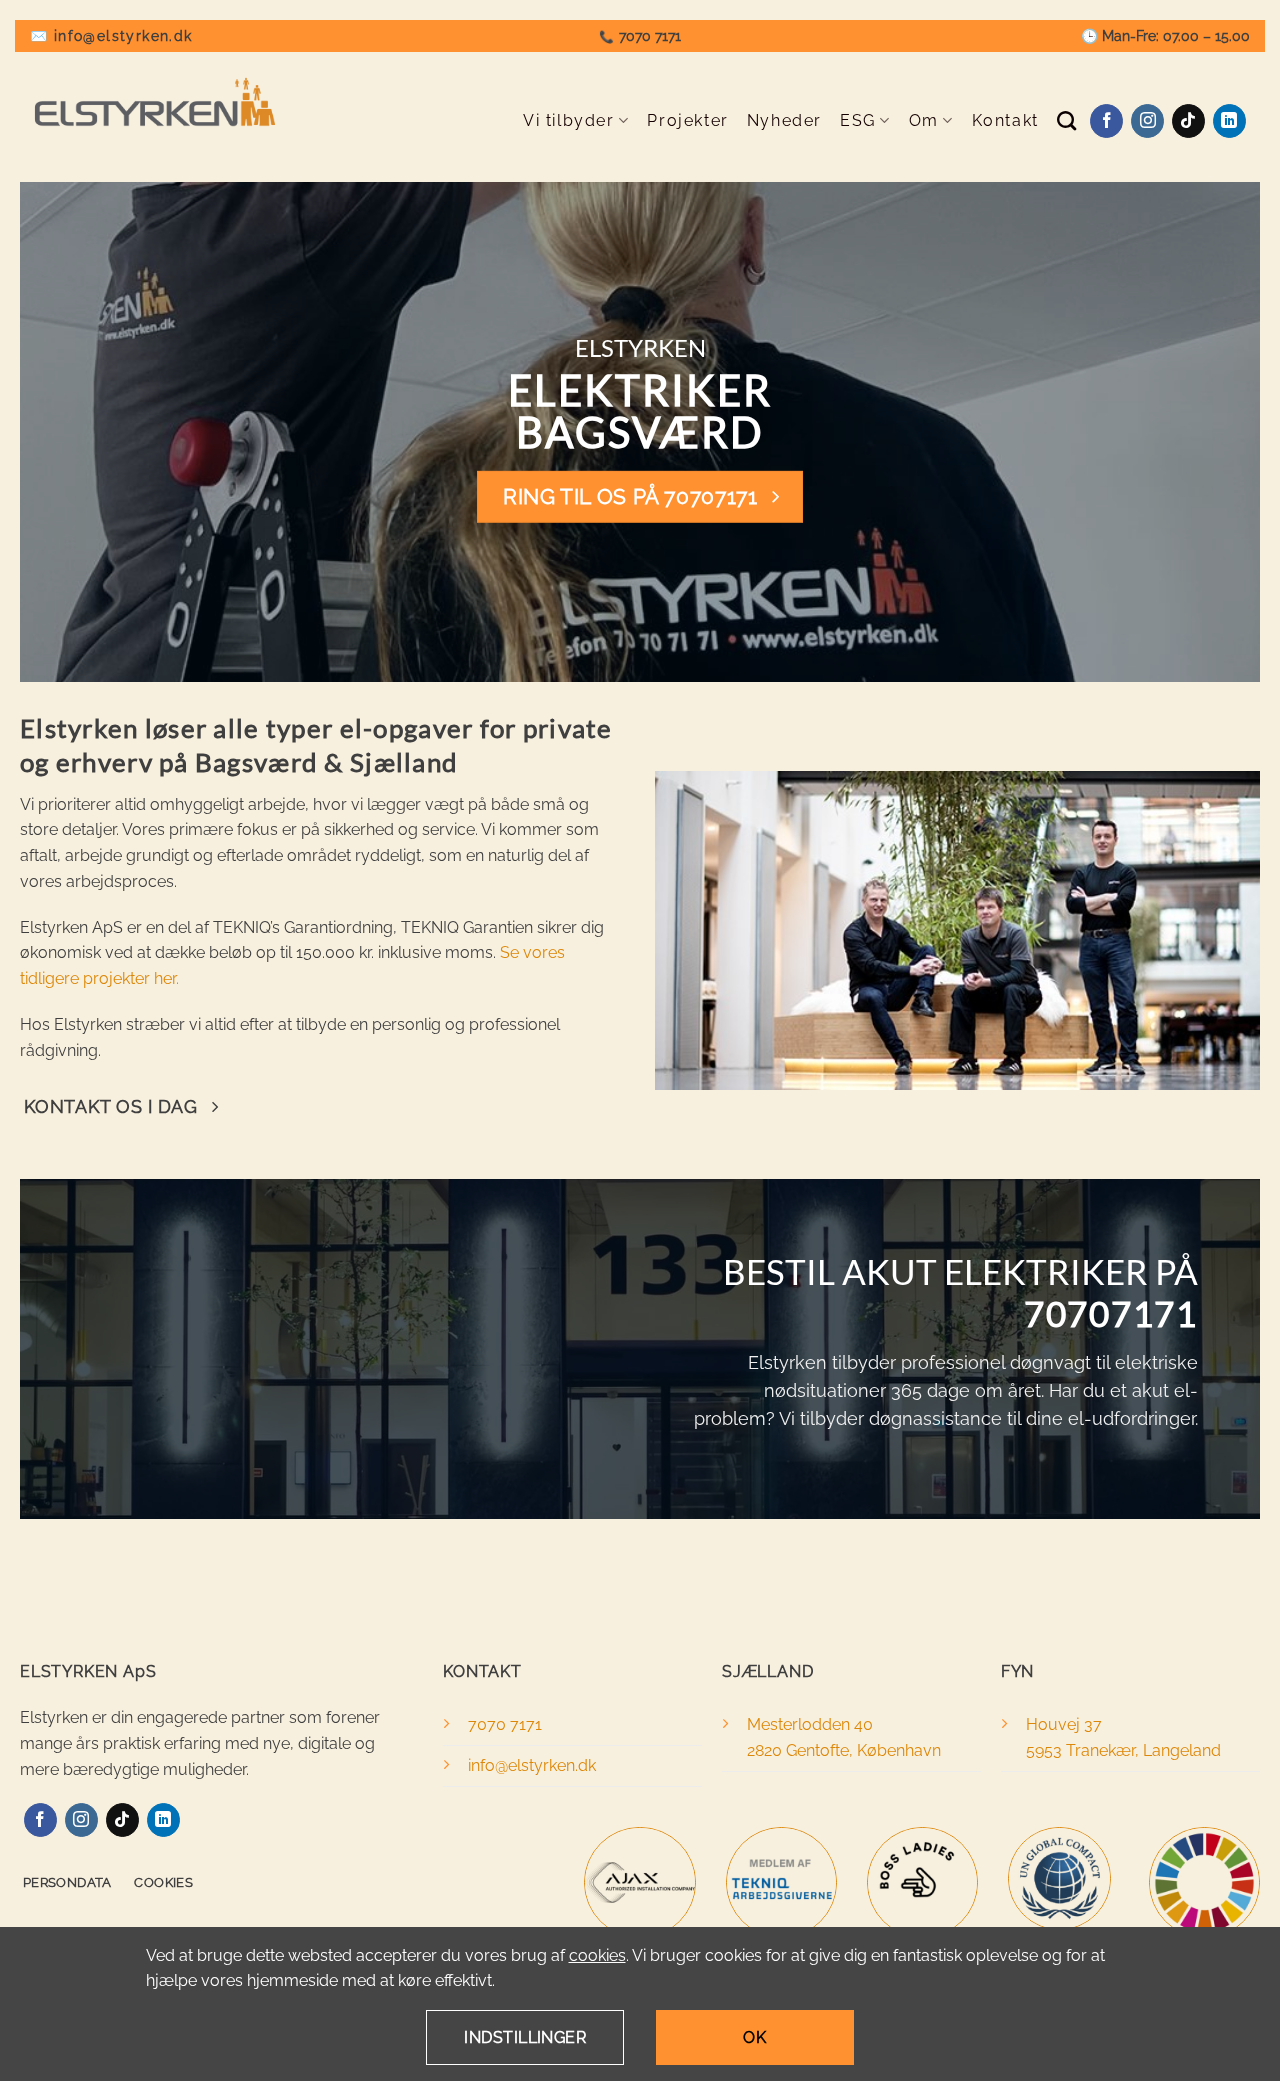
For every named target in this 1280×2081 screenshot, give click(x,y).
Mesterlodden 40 (810, 1724)
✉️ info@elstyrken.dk (111, 36)
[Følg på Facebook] (1106, 121)
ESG (858, 120)
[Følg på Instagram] (1147, 121)
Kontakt (1005, 120)
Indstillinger (525, 2037)
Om (924, 120)
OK (754, 2037)
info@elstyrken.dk (532, 1765)
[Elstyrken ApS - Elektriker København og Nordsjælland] (155, 102)
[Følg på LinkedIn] (1229, 121)
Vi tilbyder (569, 120)
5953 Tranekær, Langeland (1123, 1750)
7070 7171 (650, 36)
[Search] (1067, 120)
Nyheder (784, 120)
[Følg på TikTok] (1188, 121)
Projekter (687, 120)
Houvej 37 (1064, 1724)
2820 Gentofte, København (844, 1750)
